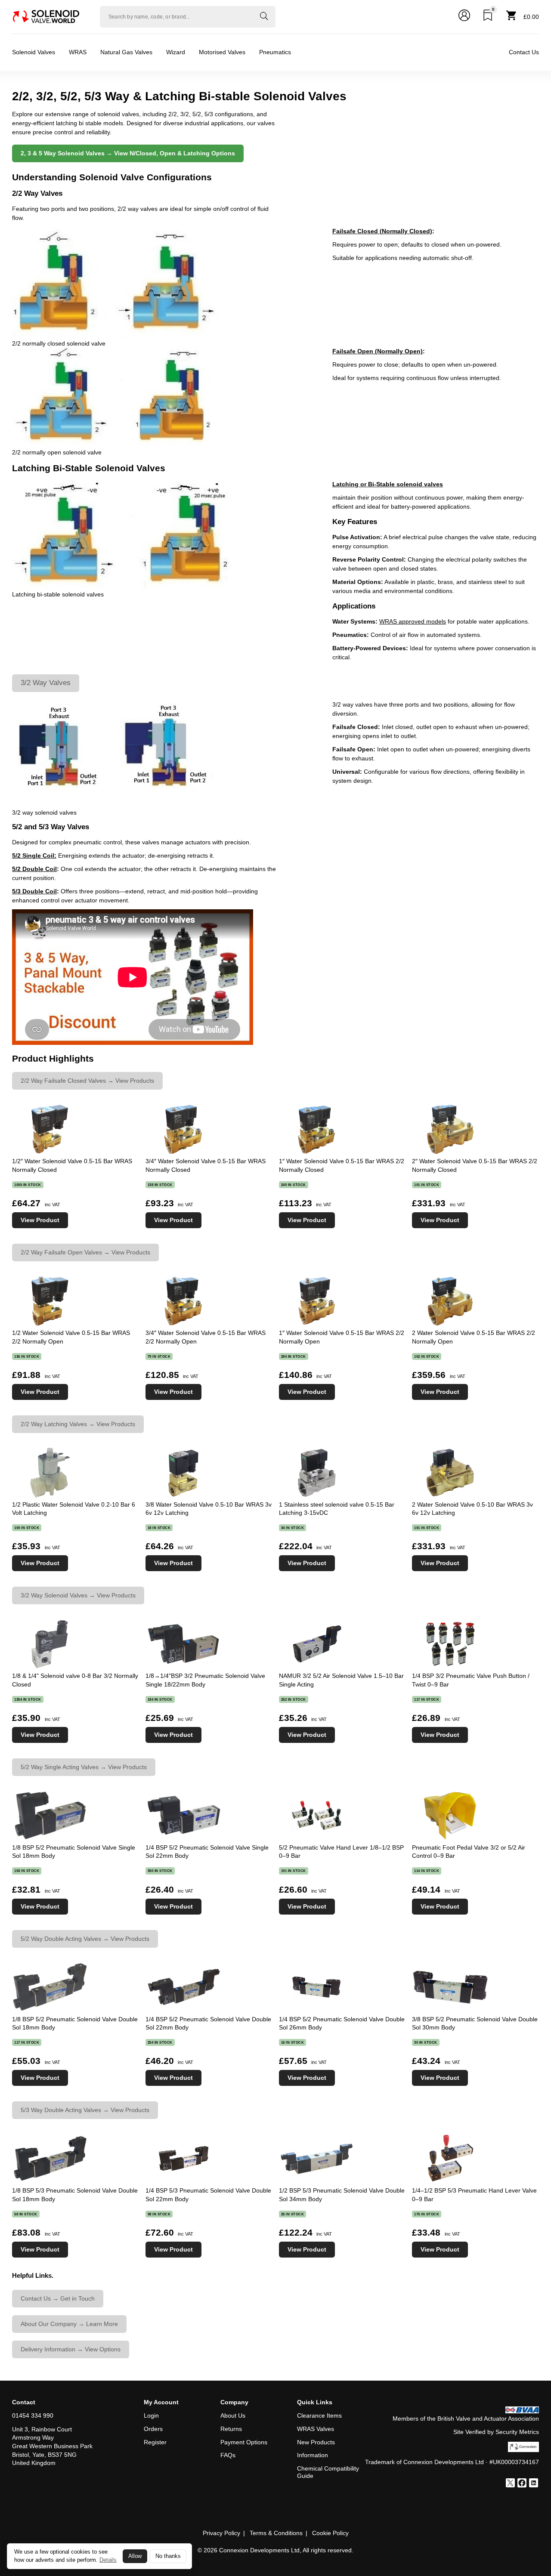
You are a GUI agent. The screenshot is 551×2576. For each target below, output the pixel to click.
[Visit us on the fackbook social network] (522, 2484)
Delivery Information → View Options (71, 2349)
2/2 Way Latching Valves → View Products (78, 1424)
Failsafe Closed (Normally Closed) (382, 231)
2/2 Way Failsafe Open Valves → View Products (85, 1252)
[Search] (264, 17)
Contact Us (524, 52)
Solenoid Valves (34, 52)
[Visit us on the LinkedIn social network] (534, 2484)
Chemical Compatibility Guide (328, 2472)
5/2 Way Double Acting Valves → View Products (85, 1939)
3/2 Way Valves (46, 683)
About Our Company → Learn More (69, 2324)
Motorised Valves (222, 52)
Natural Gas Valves (126, 52)
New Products (316, 2442)
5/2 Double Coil (34, 869)
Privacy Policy (221, 2533)
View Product (40, 1220)
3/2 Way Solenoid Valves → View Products (78, 1595)
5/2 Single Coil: (34, 856)
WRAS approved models (413, 621)
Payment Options (244, 2442)
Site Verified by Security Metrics (496, 2432)
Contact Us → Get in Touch (58, 2298)
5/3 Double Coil (34, 891)
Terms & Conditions (276, 2533)
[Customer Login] (464, 17)
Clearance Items (319, 2415)
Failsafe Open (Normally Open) (378, 351)
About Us (233, 2415)
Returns (231, 2429)
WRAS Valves (316, 2429)
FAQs (228, 2455)
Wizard (176, 52)
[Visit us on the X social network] (510, 2484)
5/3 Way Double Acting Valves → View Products (85, 2110)
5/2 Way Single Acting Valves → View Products (84, 1767)
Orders (153, 2429)
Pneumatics (275, 52)
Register (155, 2442)
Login (151, 2415)
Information (313, 2455)
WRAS (78, 52)
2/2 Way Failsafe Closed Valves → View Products (87, 1081)
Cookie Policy (330, 2533)
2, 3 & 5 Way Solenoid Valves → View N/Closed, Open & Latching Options (128, 153)
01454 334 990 (33, 2415)
